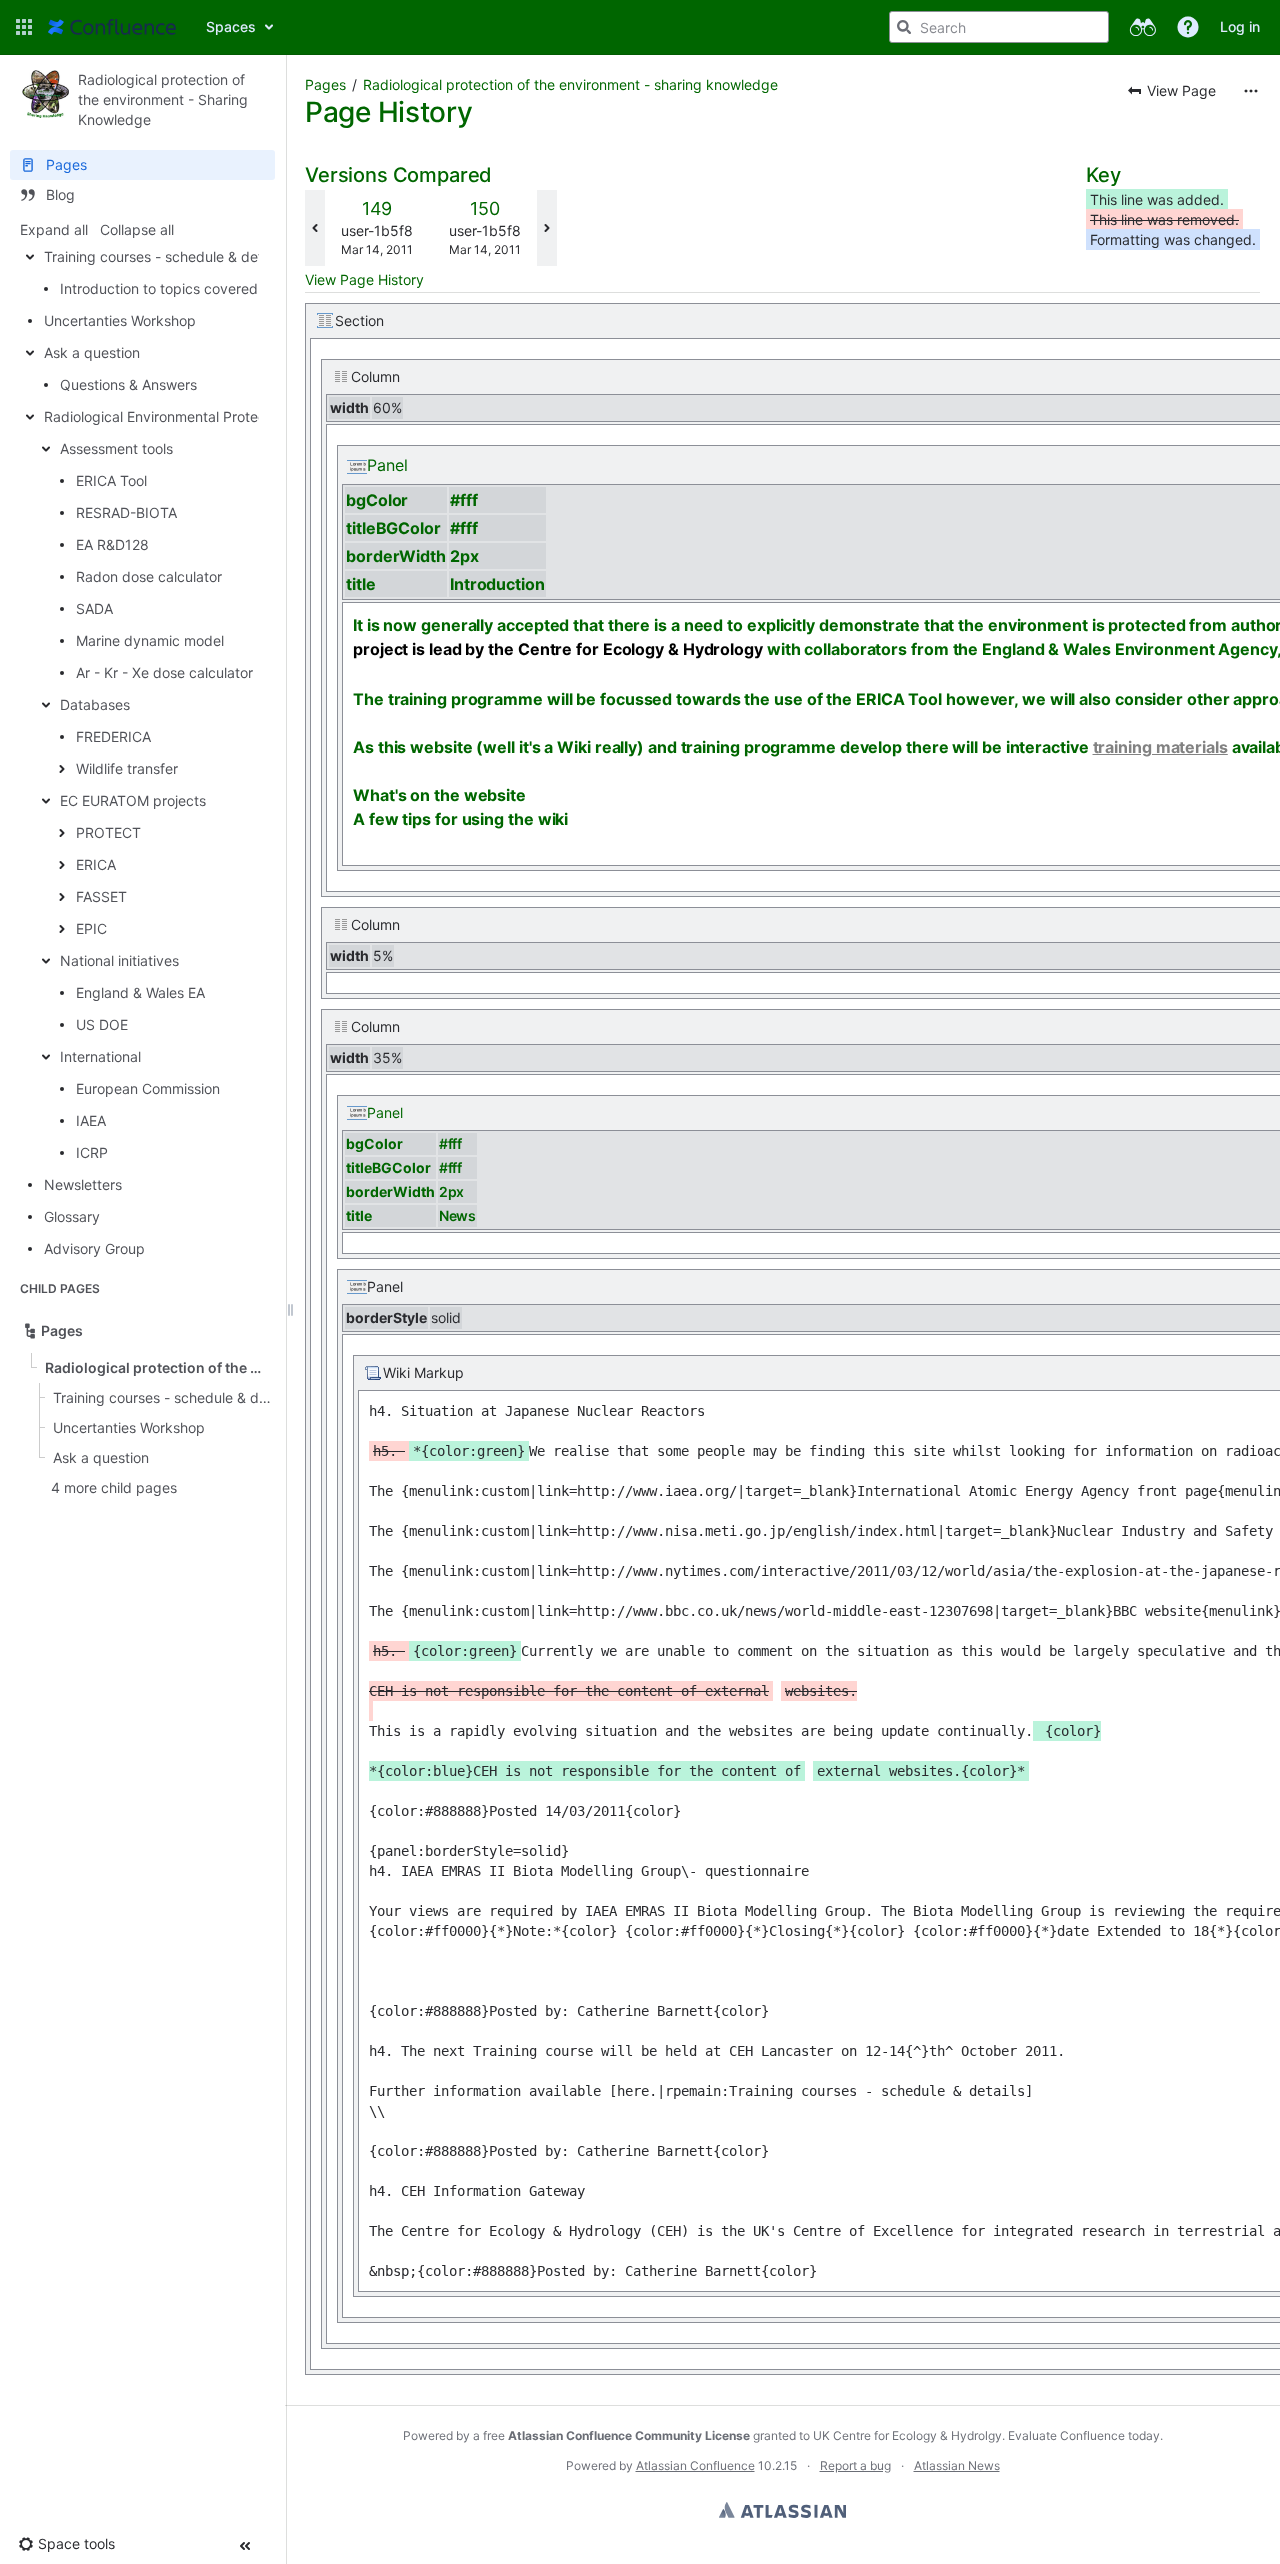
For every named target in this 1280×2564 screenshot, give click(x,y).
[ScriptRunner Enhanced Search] (1142, 27)
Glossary (72, 1216)
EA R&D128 (112, 544)
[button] (24, 27)
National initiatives (119, 960)
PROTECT (108, 832)
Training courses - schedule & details (164, 256)
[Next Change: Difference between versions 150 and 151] (547, 228)
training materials (1160, 747)
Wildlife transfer (127, 768)
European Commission (148, 1088)
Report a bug (855, 2465)
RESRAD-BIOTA (126, 512)
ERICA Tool (111, 480)
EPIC (91, 928)
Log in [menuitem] (1240, 26)
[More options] (1251, 91)
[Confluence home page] (112, 27)
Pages (325, 84)
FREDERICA (113, 736)
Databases (95, 704)
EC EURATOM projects (133, 800)
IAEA (91, 1120)
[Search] (904, 27)
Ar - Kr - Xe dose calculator (164, 672)
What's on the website (439, 795)
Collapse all (137, 229)
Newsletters (83, 1184)
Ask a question (92, 352)
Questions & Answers (128, 384)
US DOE (102, 1024)
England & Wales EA (140, 992)
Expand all (54, 229)
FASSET (101, 896)
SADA (94, 608)
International (100, 1056)
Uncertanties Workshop (120, 320)
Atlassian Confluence (695, 2465)
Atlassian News (957, 2465)
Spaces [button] (231, 26)
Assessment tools (116, 448)
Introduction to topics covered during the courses (222, 288)
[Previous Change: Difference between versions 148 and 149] (315, 228)
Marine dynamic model (150, 640)
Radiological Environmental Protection (167, 416)
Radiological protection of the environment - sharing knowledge (570, 84)
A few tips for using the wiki (460, 819)
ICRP (92, 1152)
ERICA (96, 864)
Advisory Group (94, 1248)
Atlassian (782, 2510)
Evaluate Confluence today (1084, 2435)
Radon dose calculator (149, 576)
